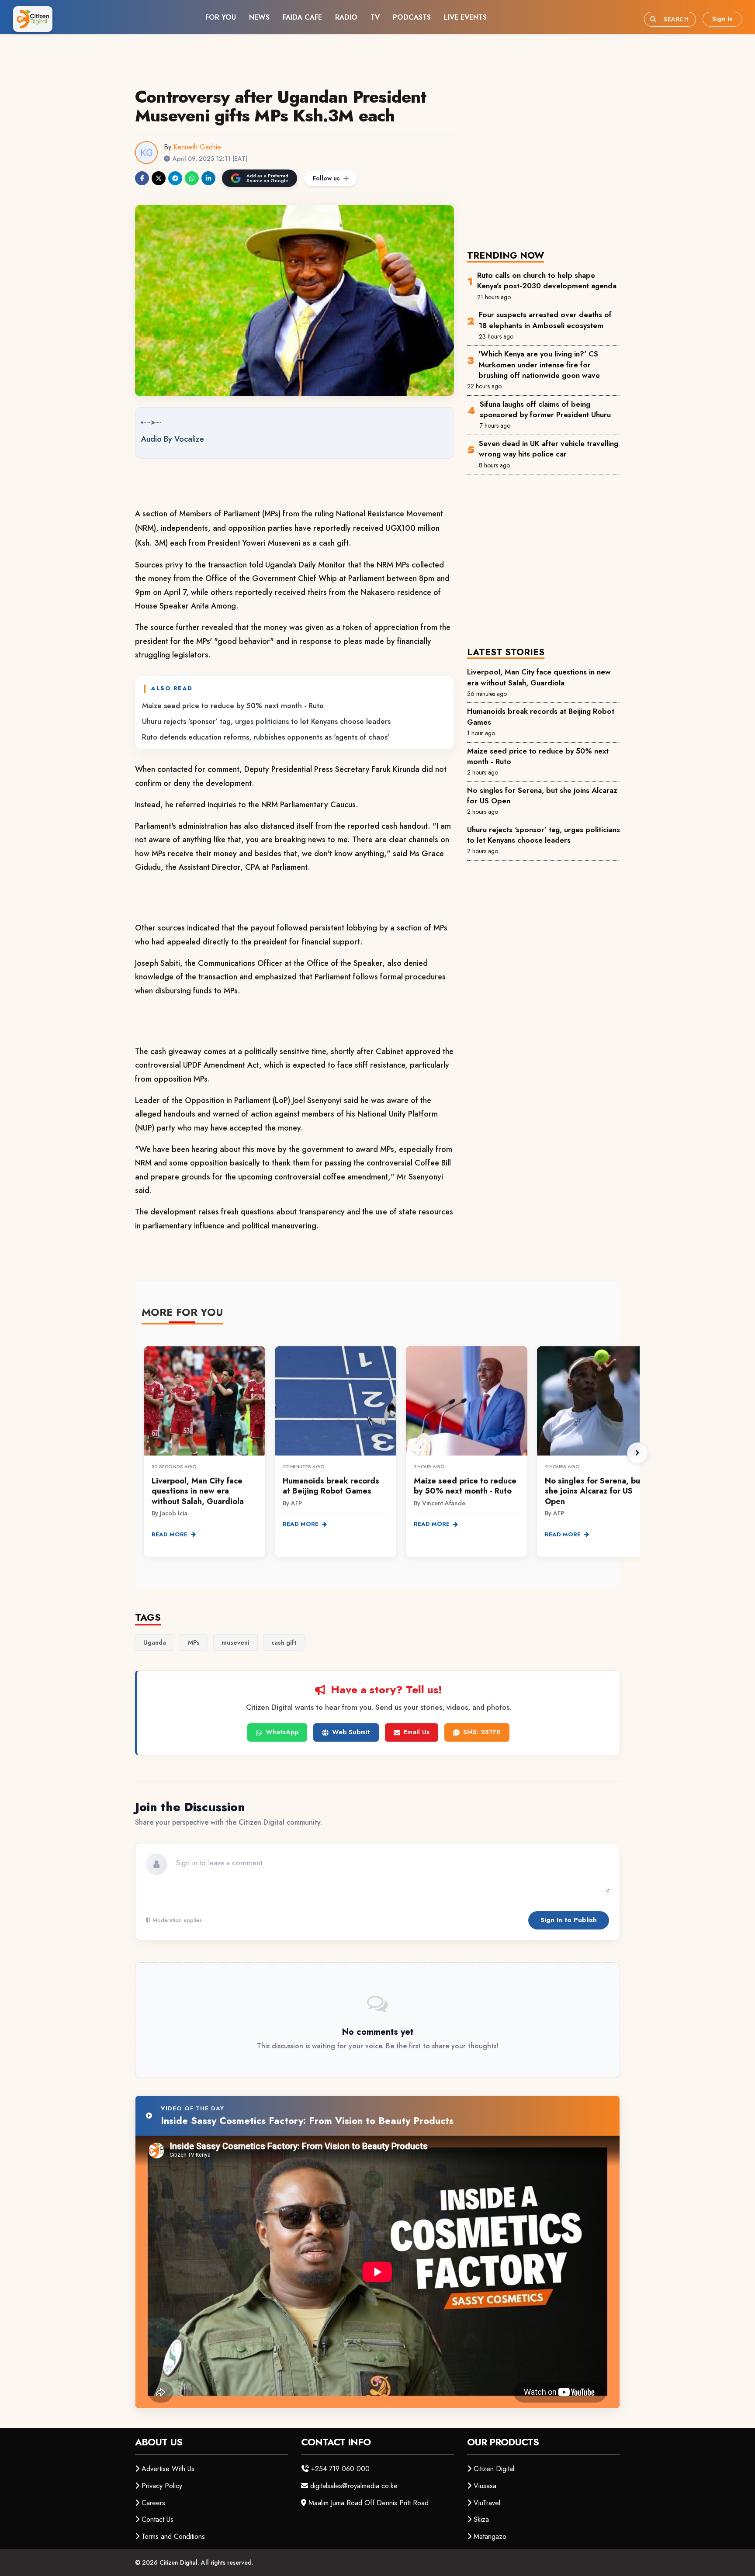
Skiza (481, 2519)
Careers (153, 2503)
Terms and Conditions (173, 2536)
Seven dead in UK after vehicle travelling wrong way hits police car (549, 449)
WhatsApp (282, 1732)
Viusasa (485, 2486)
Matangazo (490, 2536)
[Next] (637, 1453)
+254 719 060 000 (340, 2469)
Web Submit (351, 1732)
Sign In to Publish (569, 1920)
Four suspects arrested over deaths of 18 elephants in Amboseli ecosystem (545, 320)
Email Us (417, 1732)
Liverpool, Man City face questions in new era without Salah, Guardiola (539, 677)
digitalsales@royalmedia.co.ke (354, 2486)
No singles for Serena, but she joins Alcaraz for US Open (542, 795)
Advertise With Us (168, 2469)
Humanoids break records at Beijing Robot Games (541, 716)
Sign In (722, 19)
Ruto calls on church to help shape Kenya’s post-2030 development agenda (547, 280)
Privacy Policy (162, 2486)
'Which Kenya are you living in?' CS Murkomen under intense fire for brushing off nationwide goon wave (539, 365)
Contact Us (158, 2519)
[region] (391, 1453)
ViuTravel (487, 2503)
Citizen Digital (494, 2469)
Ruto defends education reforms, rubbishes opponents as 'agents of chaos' (266, 737)
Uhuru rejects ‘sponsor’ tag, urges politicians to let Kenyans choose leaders (266, 721)
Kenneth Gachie (197, 147)
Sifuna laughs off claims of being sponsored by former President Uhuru (545, 409)
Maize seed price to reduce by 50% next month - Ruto (233, 705)
